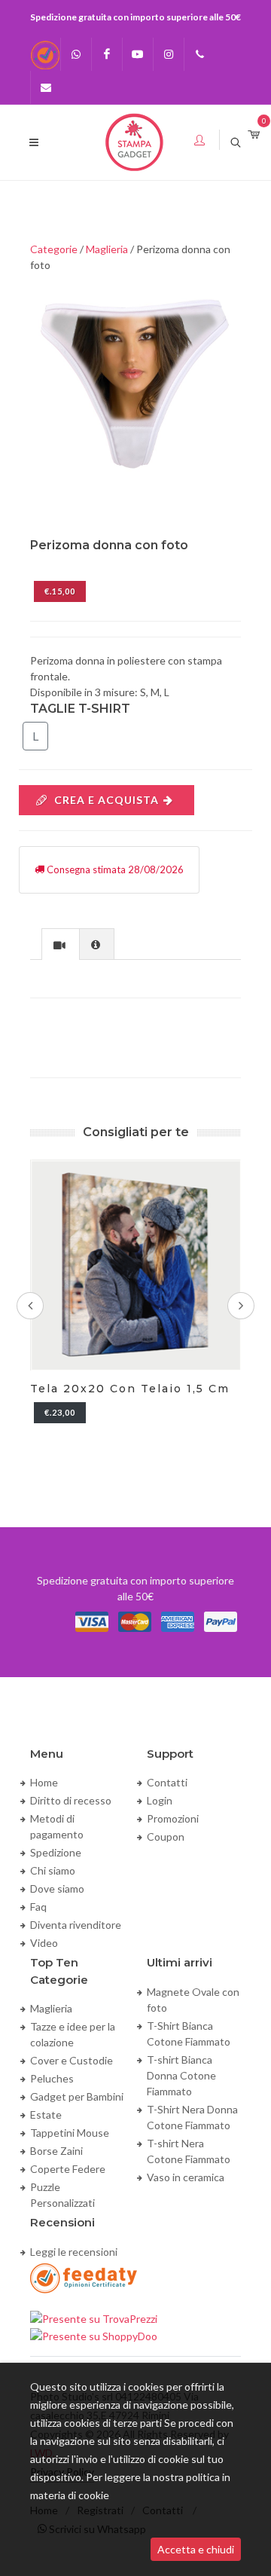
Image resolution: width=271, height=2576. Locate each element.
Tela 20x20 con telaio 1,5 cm (130, 1389)
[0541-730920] (199, 54)
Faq (38, 1907)
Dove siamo (57, 1888)
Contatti (167, 1782)
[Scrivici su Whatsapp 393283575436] (76, 54)
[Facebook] (107, 54)
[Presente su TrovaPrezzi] (94, 2317)
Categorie (54, 249)
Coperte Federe (68, 2169)
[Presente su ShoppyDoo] (94, 2335)
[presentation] (61, 945)
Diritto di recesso (71, 1800)
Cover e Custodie (72, 2060)
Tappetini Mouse (70, 2133)
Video (44, 1943)
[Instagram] (169, 54)
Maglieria (107, 249)
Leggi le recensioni (74, 2252)
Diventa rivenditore (76, 1925)
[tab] (61, 944)
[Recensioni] (45, 54)
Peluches (52, 2078)
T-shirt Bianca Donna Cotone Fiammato (181, 2075)
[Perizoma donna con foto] (135, 378)
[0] (254, 135)
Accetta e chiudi (196, 2549)
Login (160, 1800)
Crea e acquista (107, 800)
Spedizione (56, 1852)
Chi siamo (53, 1870)
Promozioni (173, 1818)
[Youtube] (138, 54)
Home (44, 1782)
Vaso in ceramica (186, 2177)
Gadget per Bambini (77, 2096)
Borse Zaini (56, 2151)
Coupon (166, 1837)
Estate (46, 2115)
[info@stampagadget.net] (46, 87)
